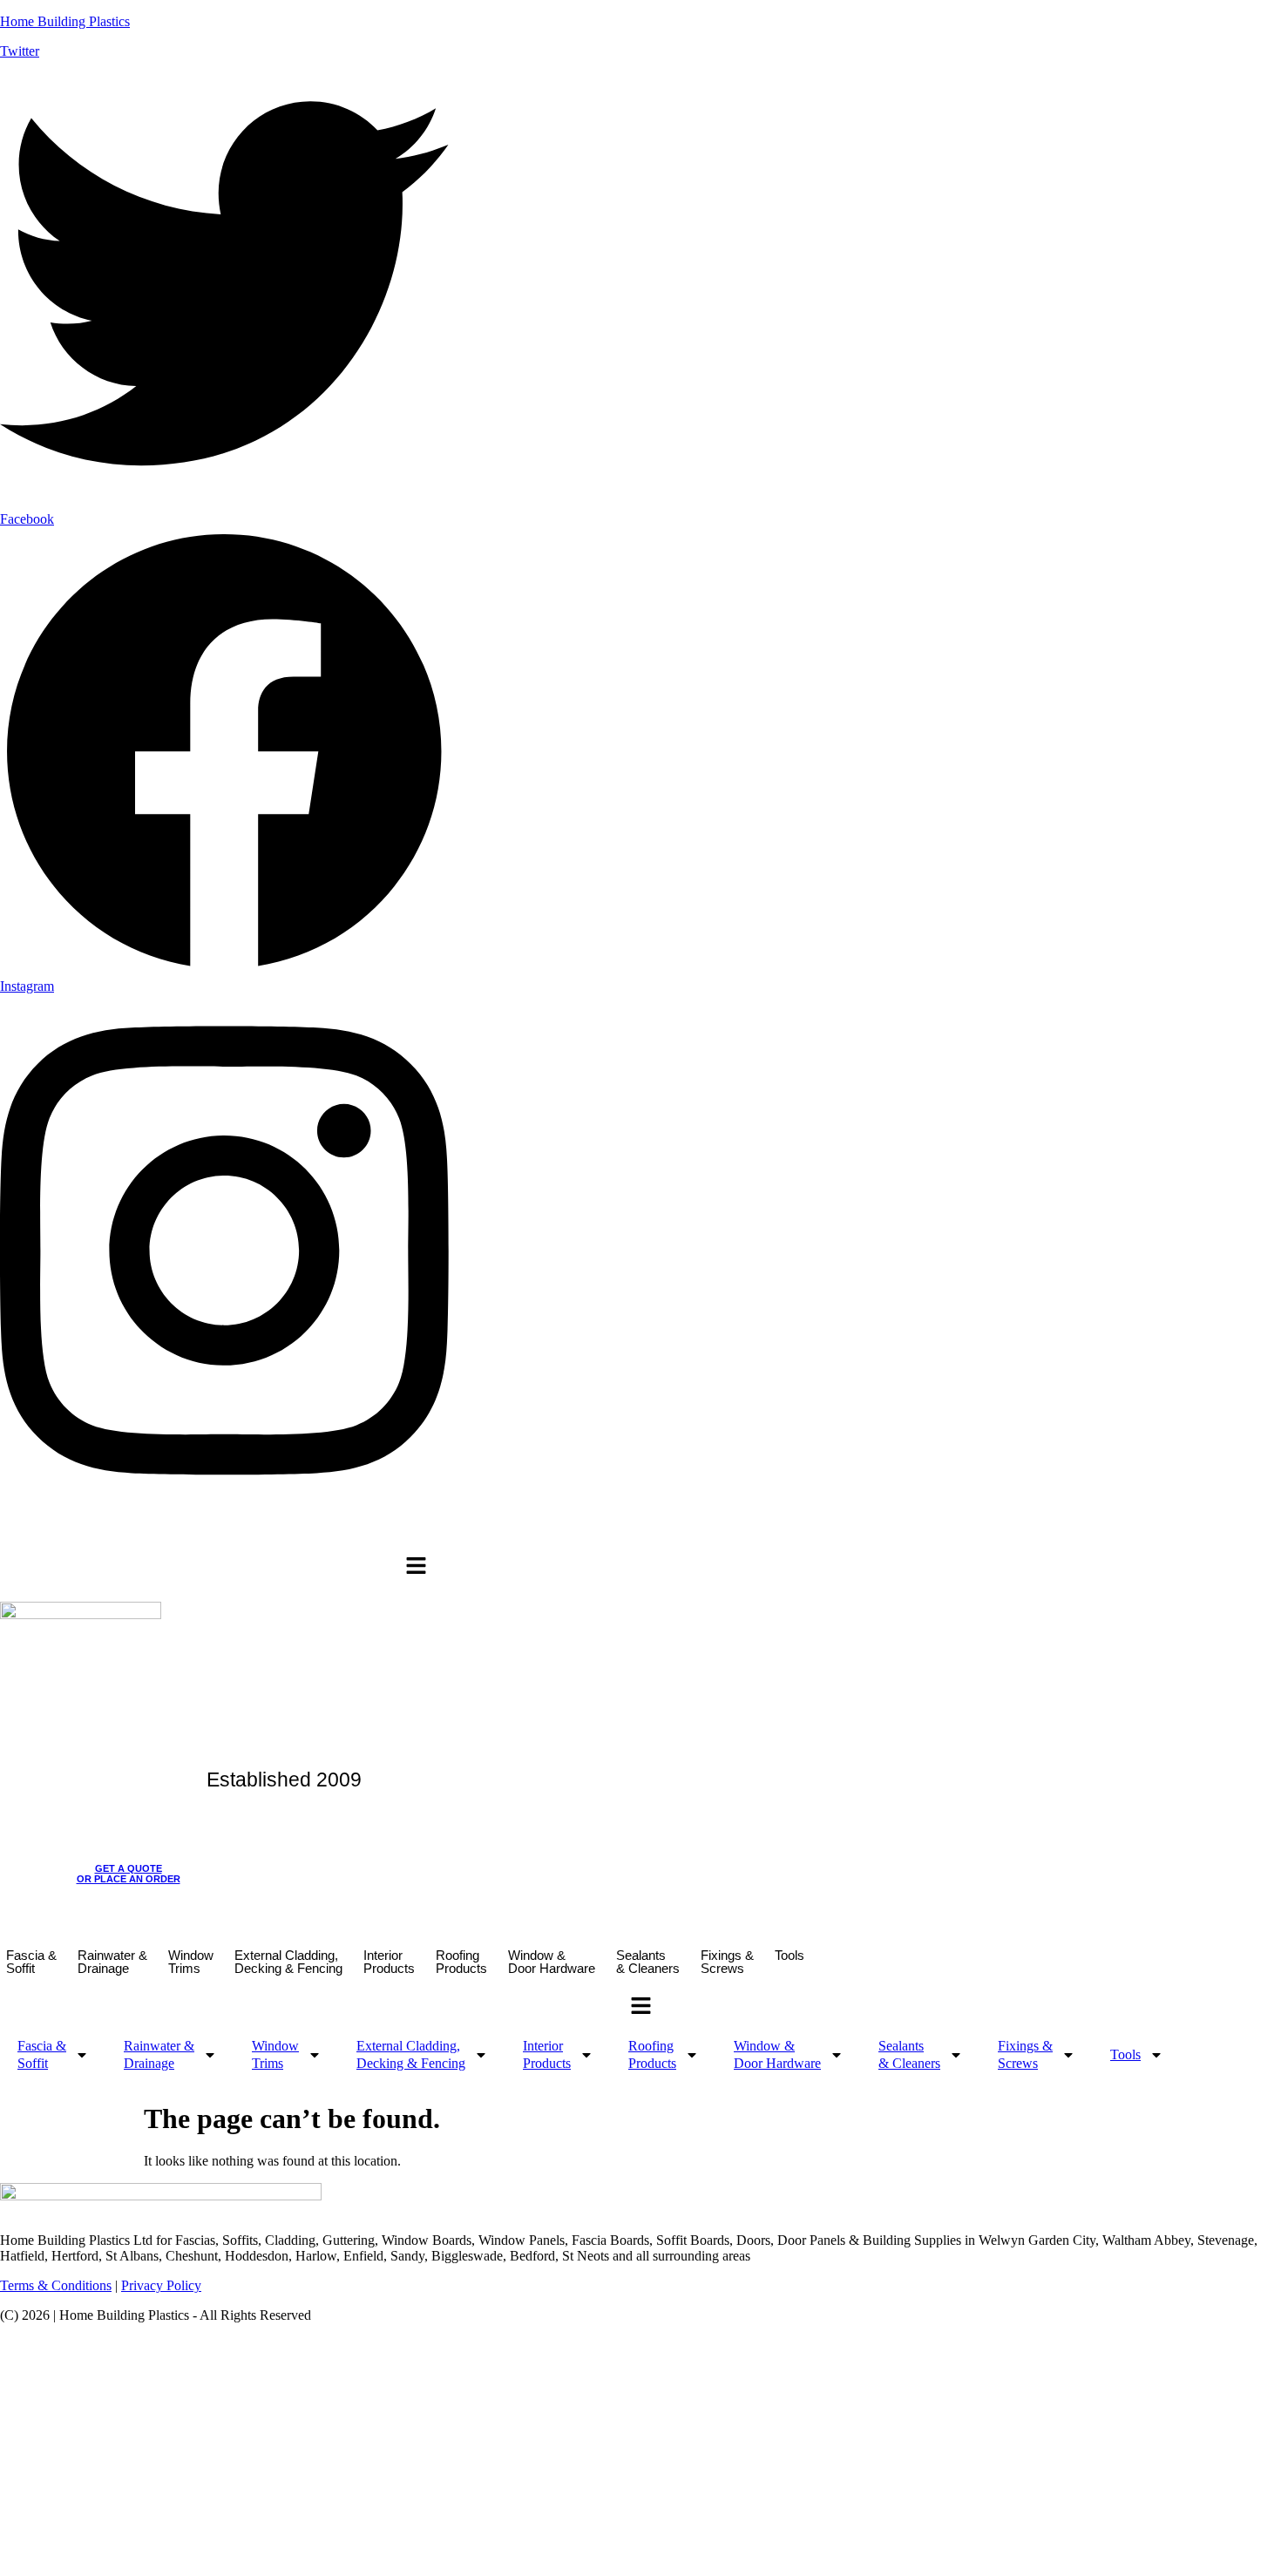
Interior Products (389, 1962)
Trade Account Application (762, 1529)
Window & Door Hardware (552, 1962)
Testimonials (549, 1529)
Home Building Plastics (65, 21)
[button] (417, 1567)
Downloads (252, 1529)
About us (107, 1529)
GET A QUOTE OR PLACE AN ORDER (129, 1874)
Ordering (312, 1529)
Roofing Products (461, 1962)
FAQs (409, 1529)
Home (59, 1529)
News (605, 1529)
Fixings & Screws (727, 1962)
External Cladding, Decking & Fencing (288, 1962)
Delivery (364, 1529)
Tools (790, 1955)
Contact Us (657, 1529)
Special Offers (470, 1529)
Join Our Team (177, 1529)
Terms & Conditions (56, 2285)
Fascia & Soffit (31, 1962)
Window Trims (191, 1962)
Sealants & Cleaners (648, 1962)
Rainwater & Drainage (112, 1962)
